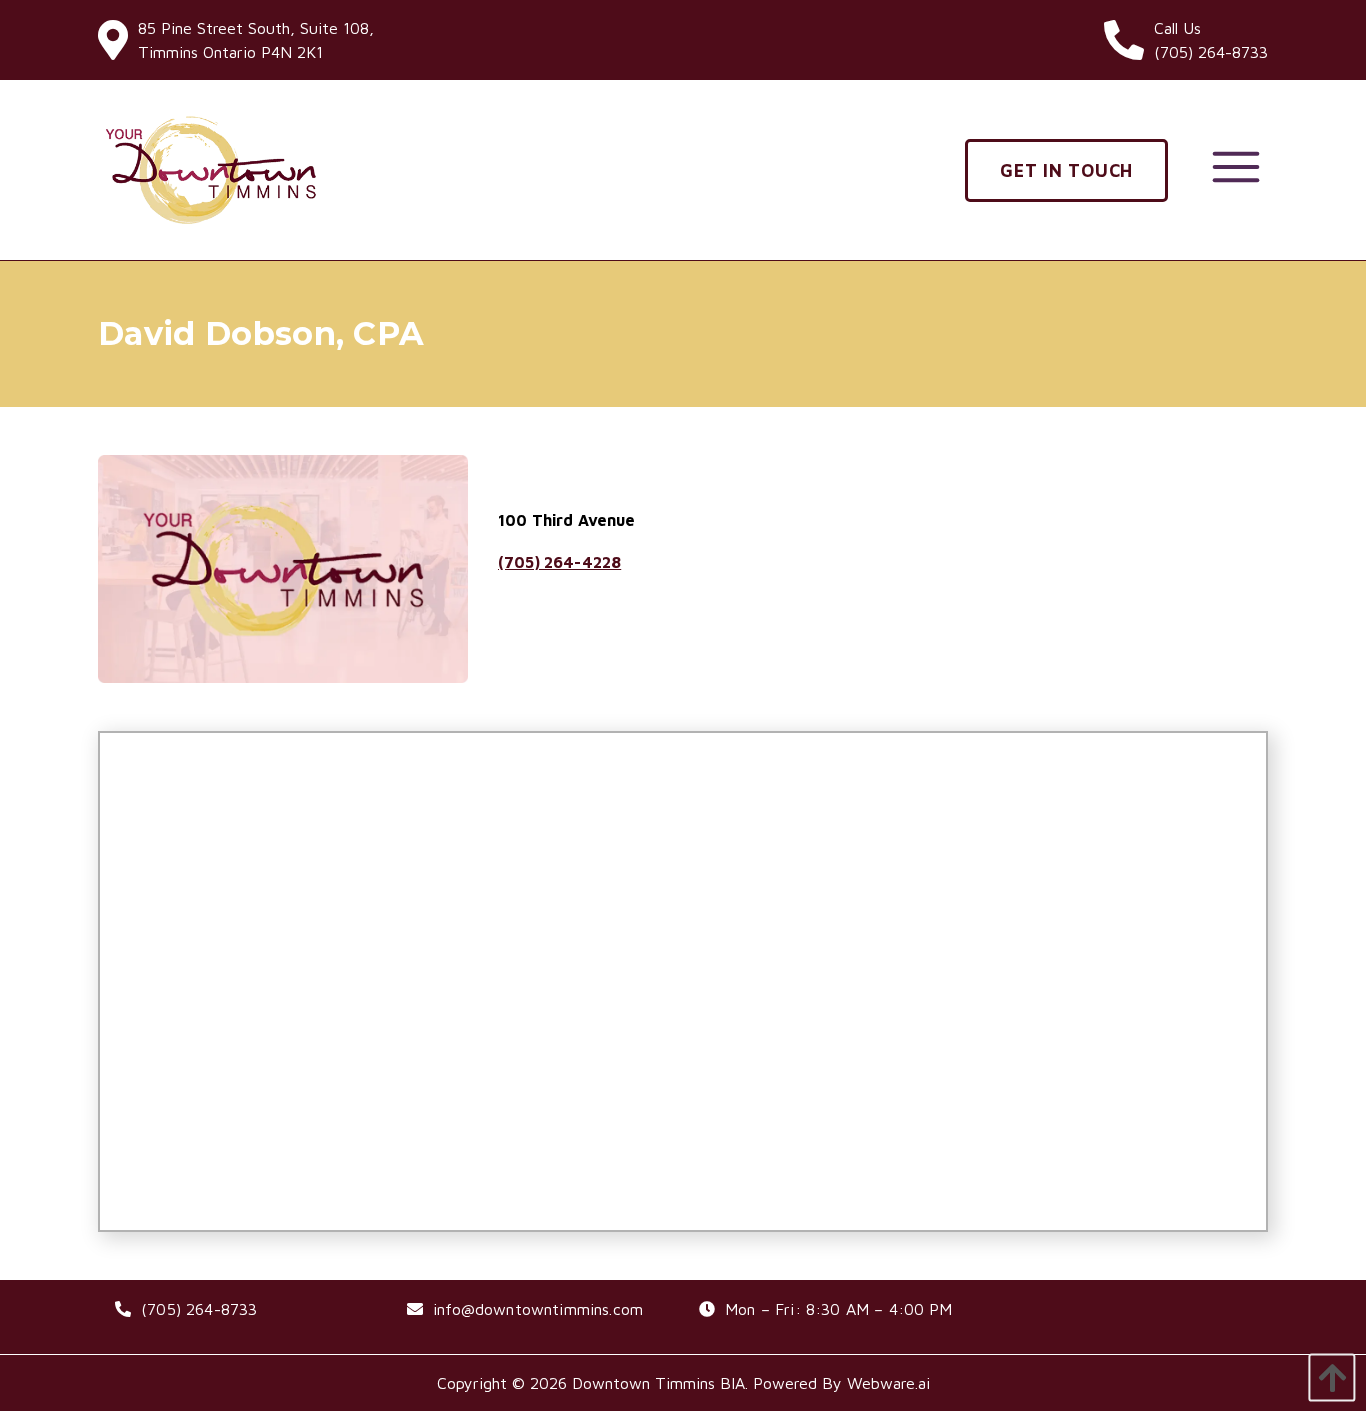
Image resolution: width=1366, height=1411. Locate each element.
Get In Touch (1066, 170)
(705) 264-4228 (559, 562)
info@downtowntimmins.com (538, 1309)
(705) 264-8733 (199, 1309)
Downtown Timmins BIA (658, 1383)
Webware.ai (888, 1383)
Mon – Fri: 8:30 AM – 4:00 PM (838, 1309)
